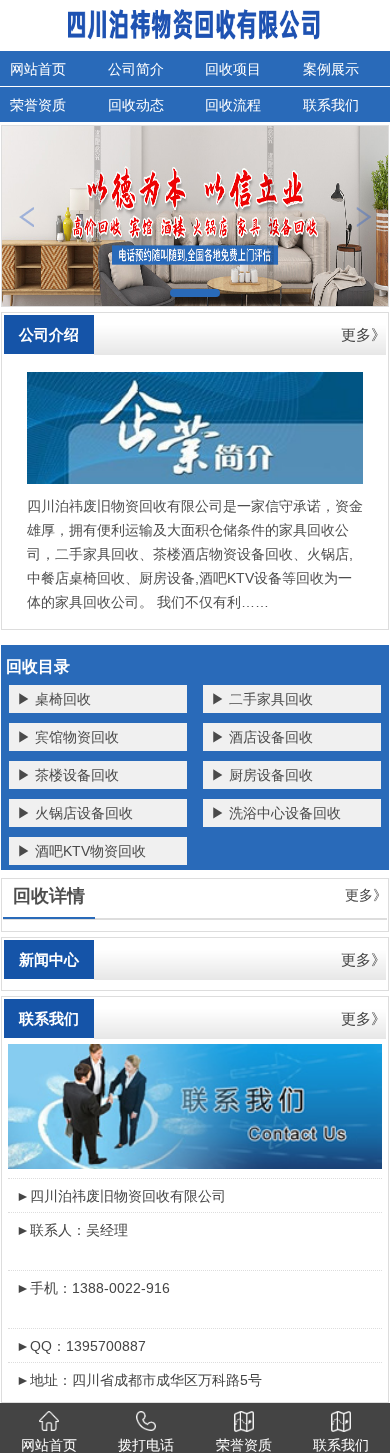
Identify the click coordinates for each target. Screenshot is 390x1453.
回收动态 (136, 105)
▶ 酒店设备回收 (262, 737)
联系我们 (49, 1018)
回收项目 (233, 69)
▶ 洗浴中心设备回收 (276, 813)
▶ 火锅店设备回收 (75, 813)
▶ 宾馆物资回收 (68, 737)
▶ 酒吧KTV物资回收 (81, 851)
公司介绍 (49, 334)
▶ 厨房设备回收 (262, 775)
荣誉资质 (38, 105)
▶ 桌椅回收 (54, 699)
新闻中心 (49, 959)
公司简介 (136, 69)
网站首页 (38, 69)
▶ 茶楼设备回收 (68, 775)
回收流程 (233, 105)
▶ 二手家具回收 (262, 699)
